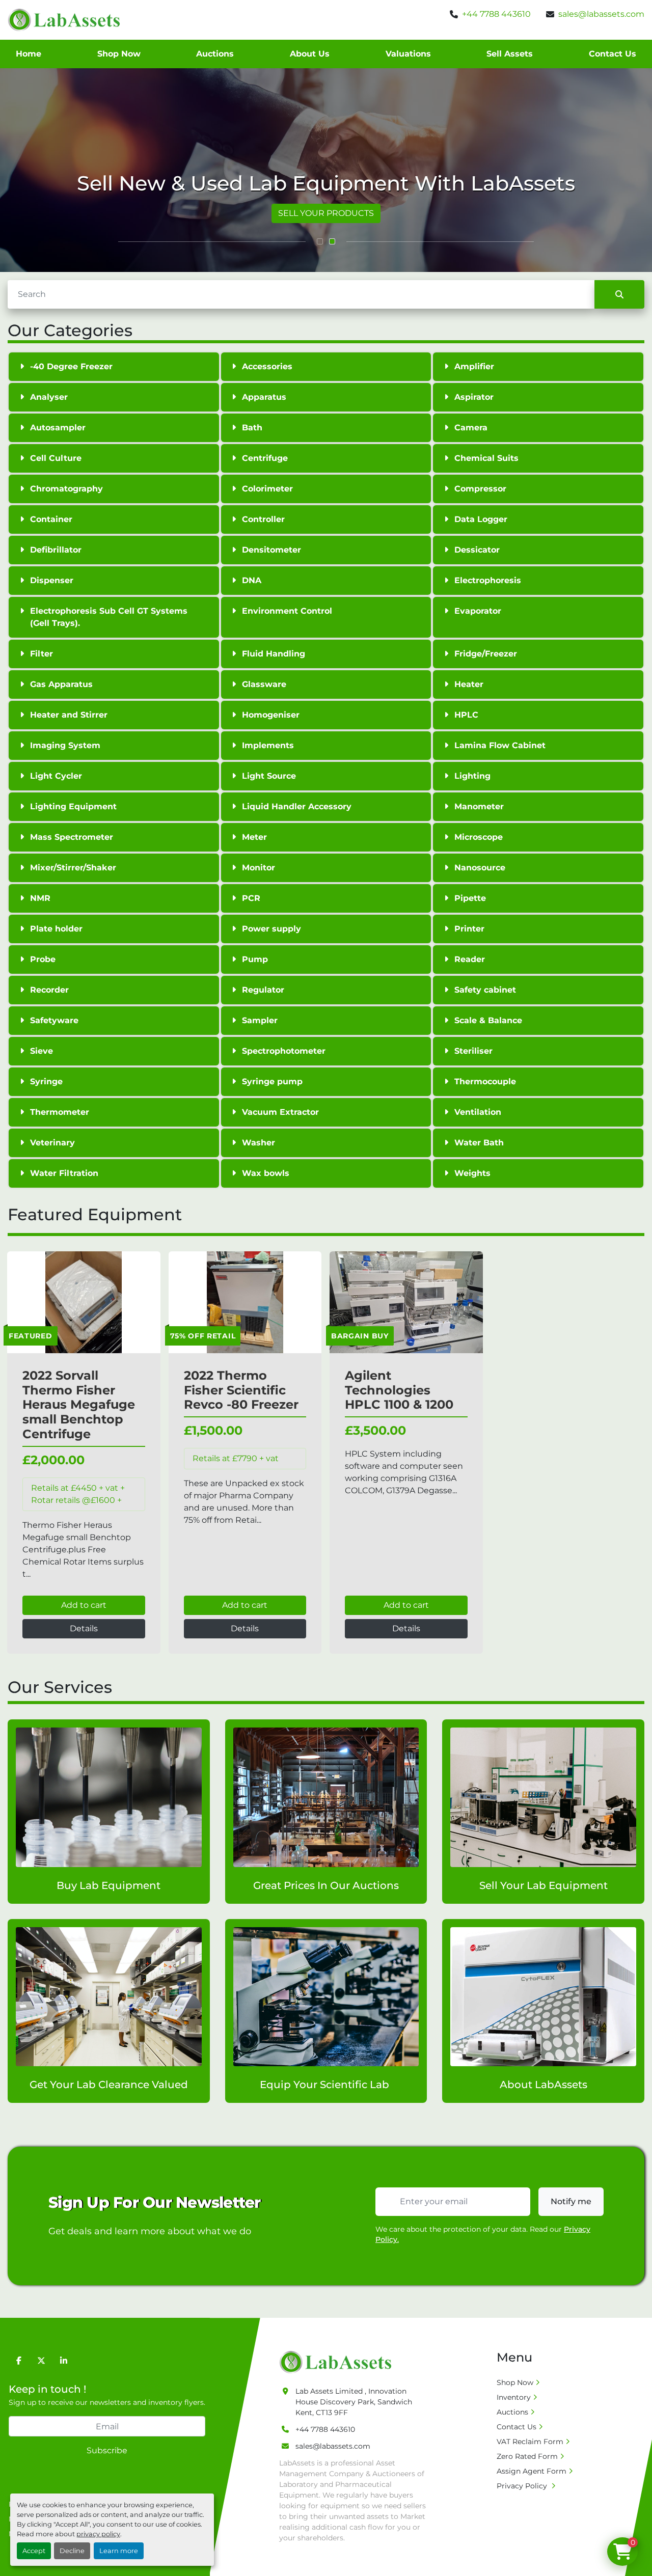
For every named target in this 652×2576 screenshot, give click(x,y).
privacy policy (98, 2534)
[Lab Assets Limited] (338, 2362)
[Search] (619, 294)
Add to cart (84, 1605)
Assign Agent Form (532, 2471)
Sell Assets (510, 54)
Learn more (119, 2551)
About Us (310, 54)
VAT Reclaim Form (530, 2442)
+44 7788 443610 (496, 14)
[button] (320, 241)
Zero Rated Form (527, 2456)
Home (29, 54)
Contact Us (613, 54)
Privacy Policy (523, 2486)
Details (84, 1628)
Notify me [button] (571, 2201)
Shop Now (119, 54)
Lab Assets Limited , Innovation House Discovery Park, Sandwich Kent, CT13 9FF (354, 2402)
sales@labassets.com (601, 14)
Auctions (215, 54)
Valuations (408, 54)
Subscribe (107, 2450)
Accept (34, 2551)
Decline (72, 2551)
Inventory (514, 2397)
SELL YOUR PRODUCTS (326, 213)
